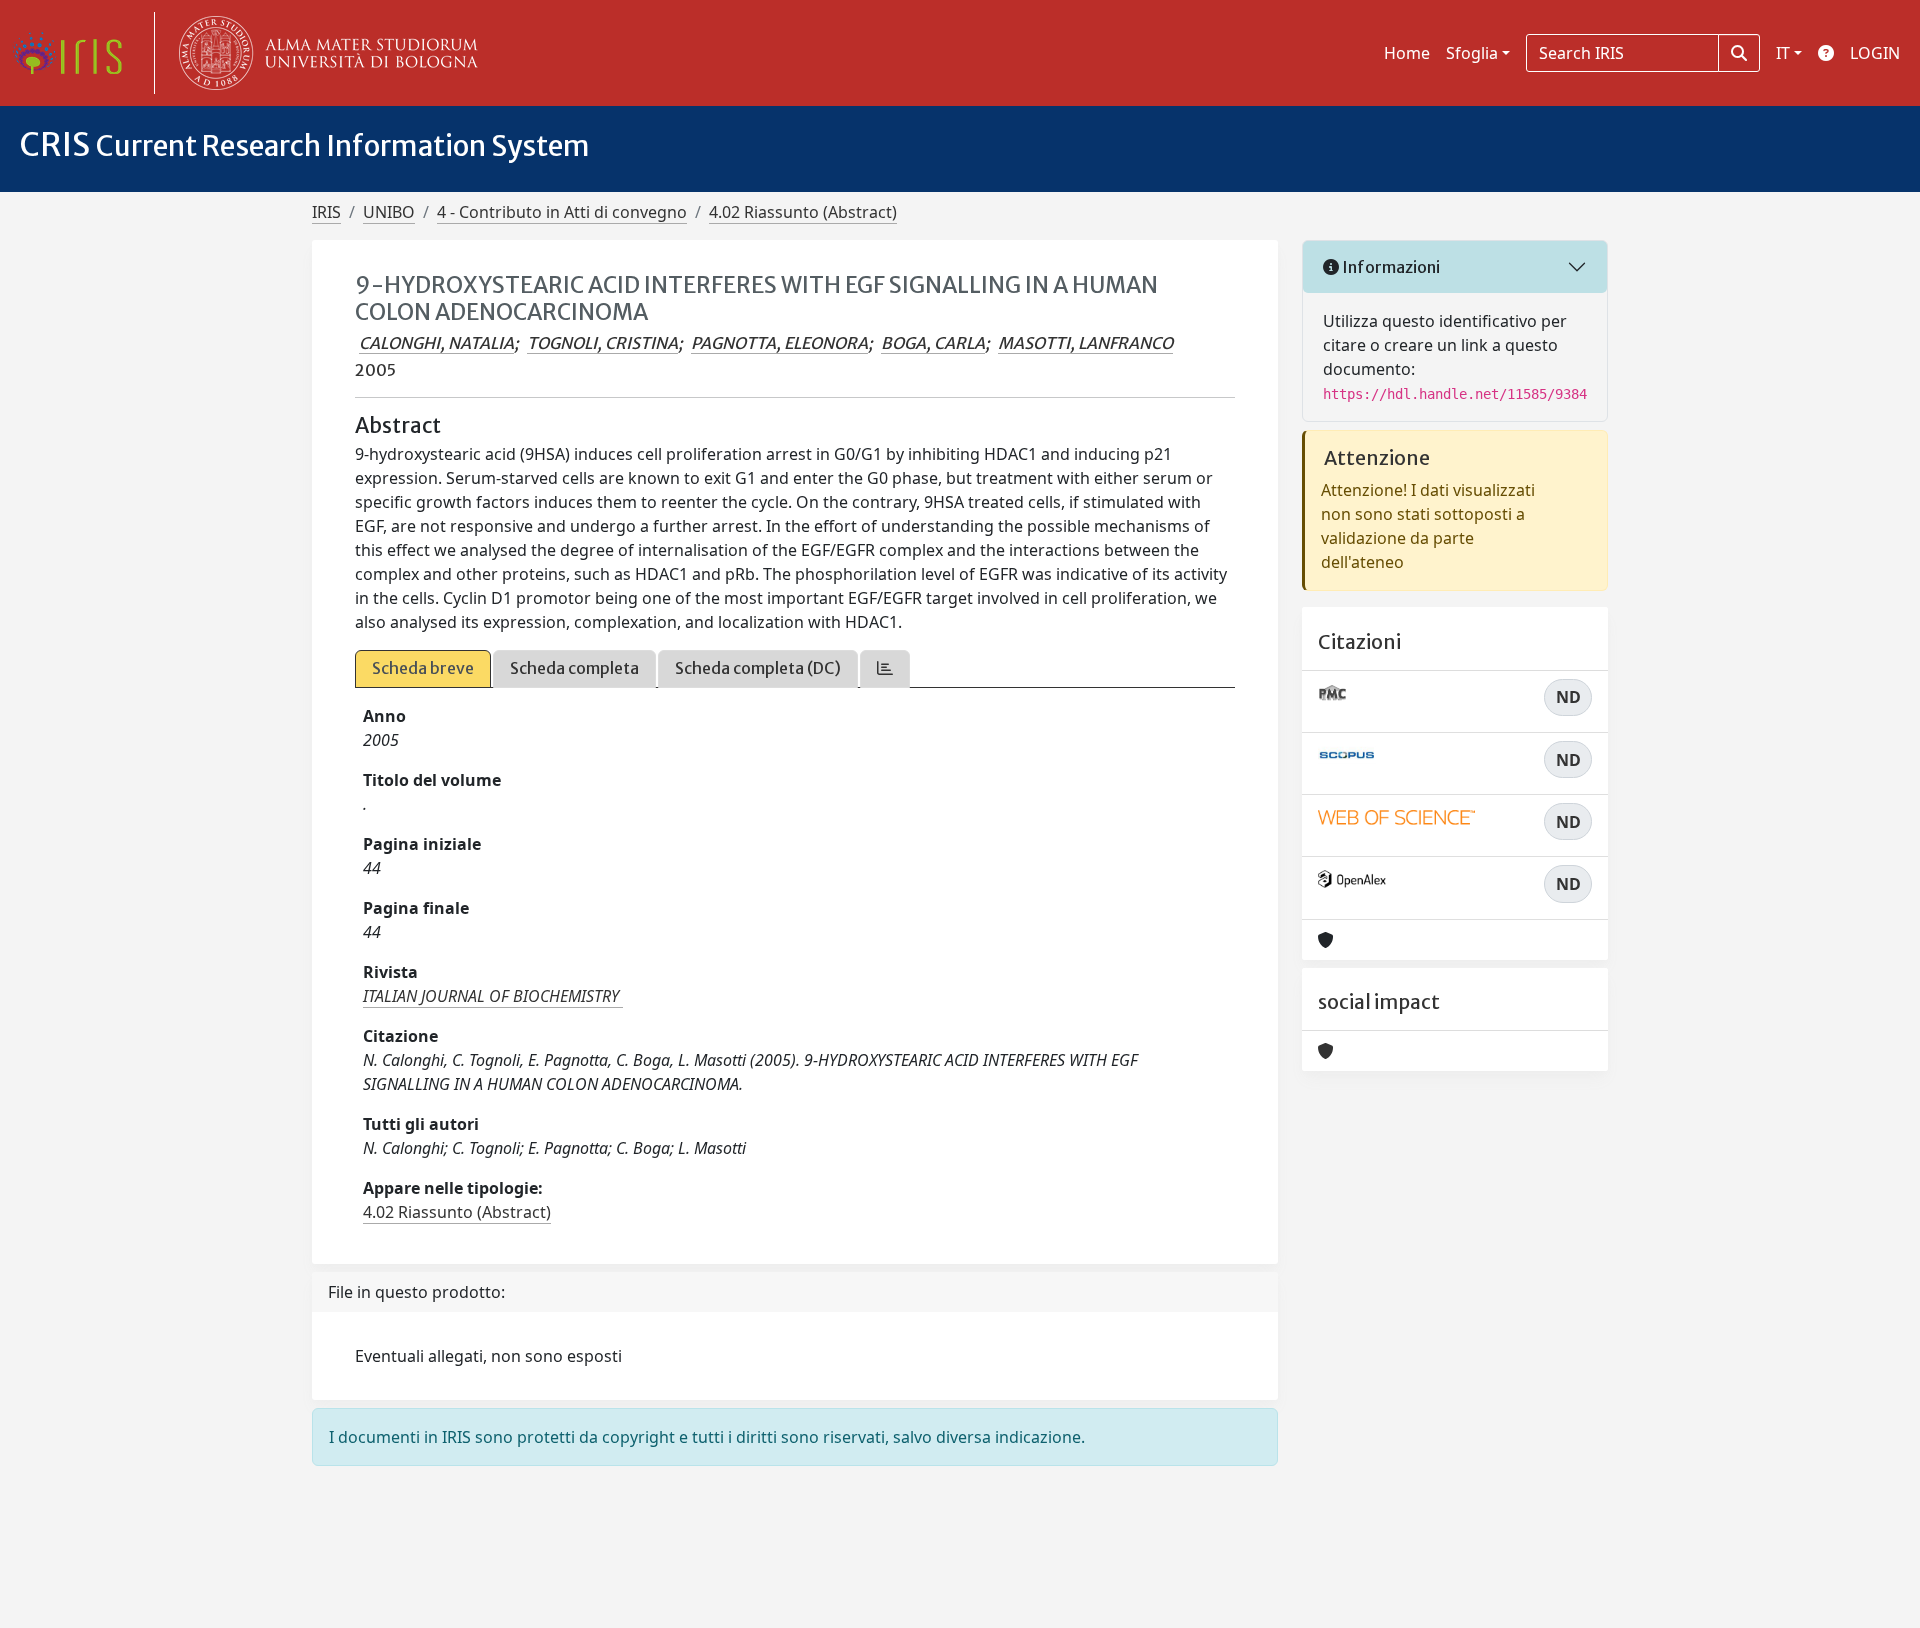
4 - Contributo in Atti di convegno (562, 212)
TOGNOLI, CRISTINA (602, 343)
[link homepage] (75, 53)
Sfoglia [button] (1472, 53)
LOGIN (1875, 53)
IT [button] (1783, 53)
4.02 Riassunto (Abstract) (803, 212)
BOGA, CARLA (933, 343)
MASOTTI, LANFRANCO (1085, 343)
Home (1407, 53)
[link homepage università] (324, 53)
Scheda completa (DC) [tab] (758, 668)
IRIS (326, 212)
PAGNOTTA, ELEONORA (779, 343)
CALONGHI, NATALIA (436, 343)
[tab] (885, 668)
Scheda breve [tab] (423, 668)
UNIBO (389, 212)
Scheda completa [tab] (574, 668)
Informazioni (1389, 267)
